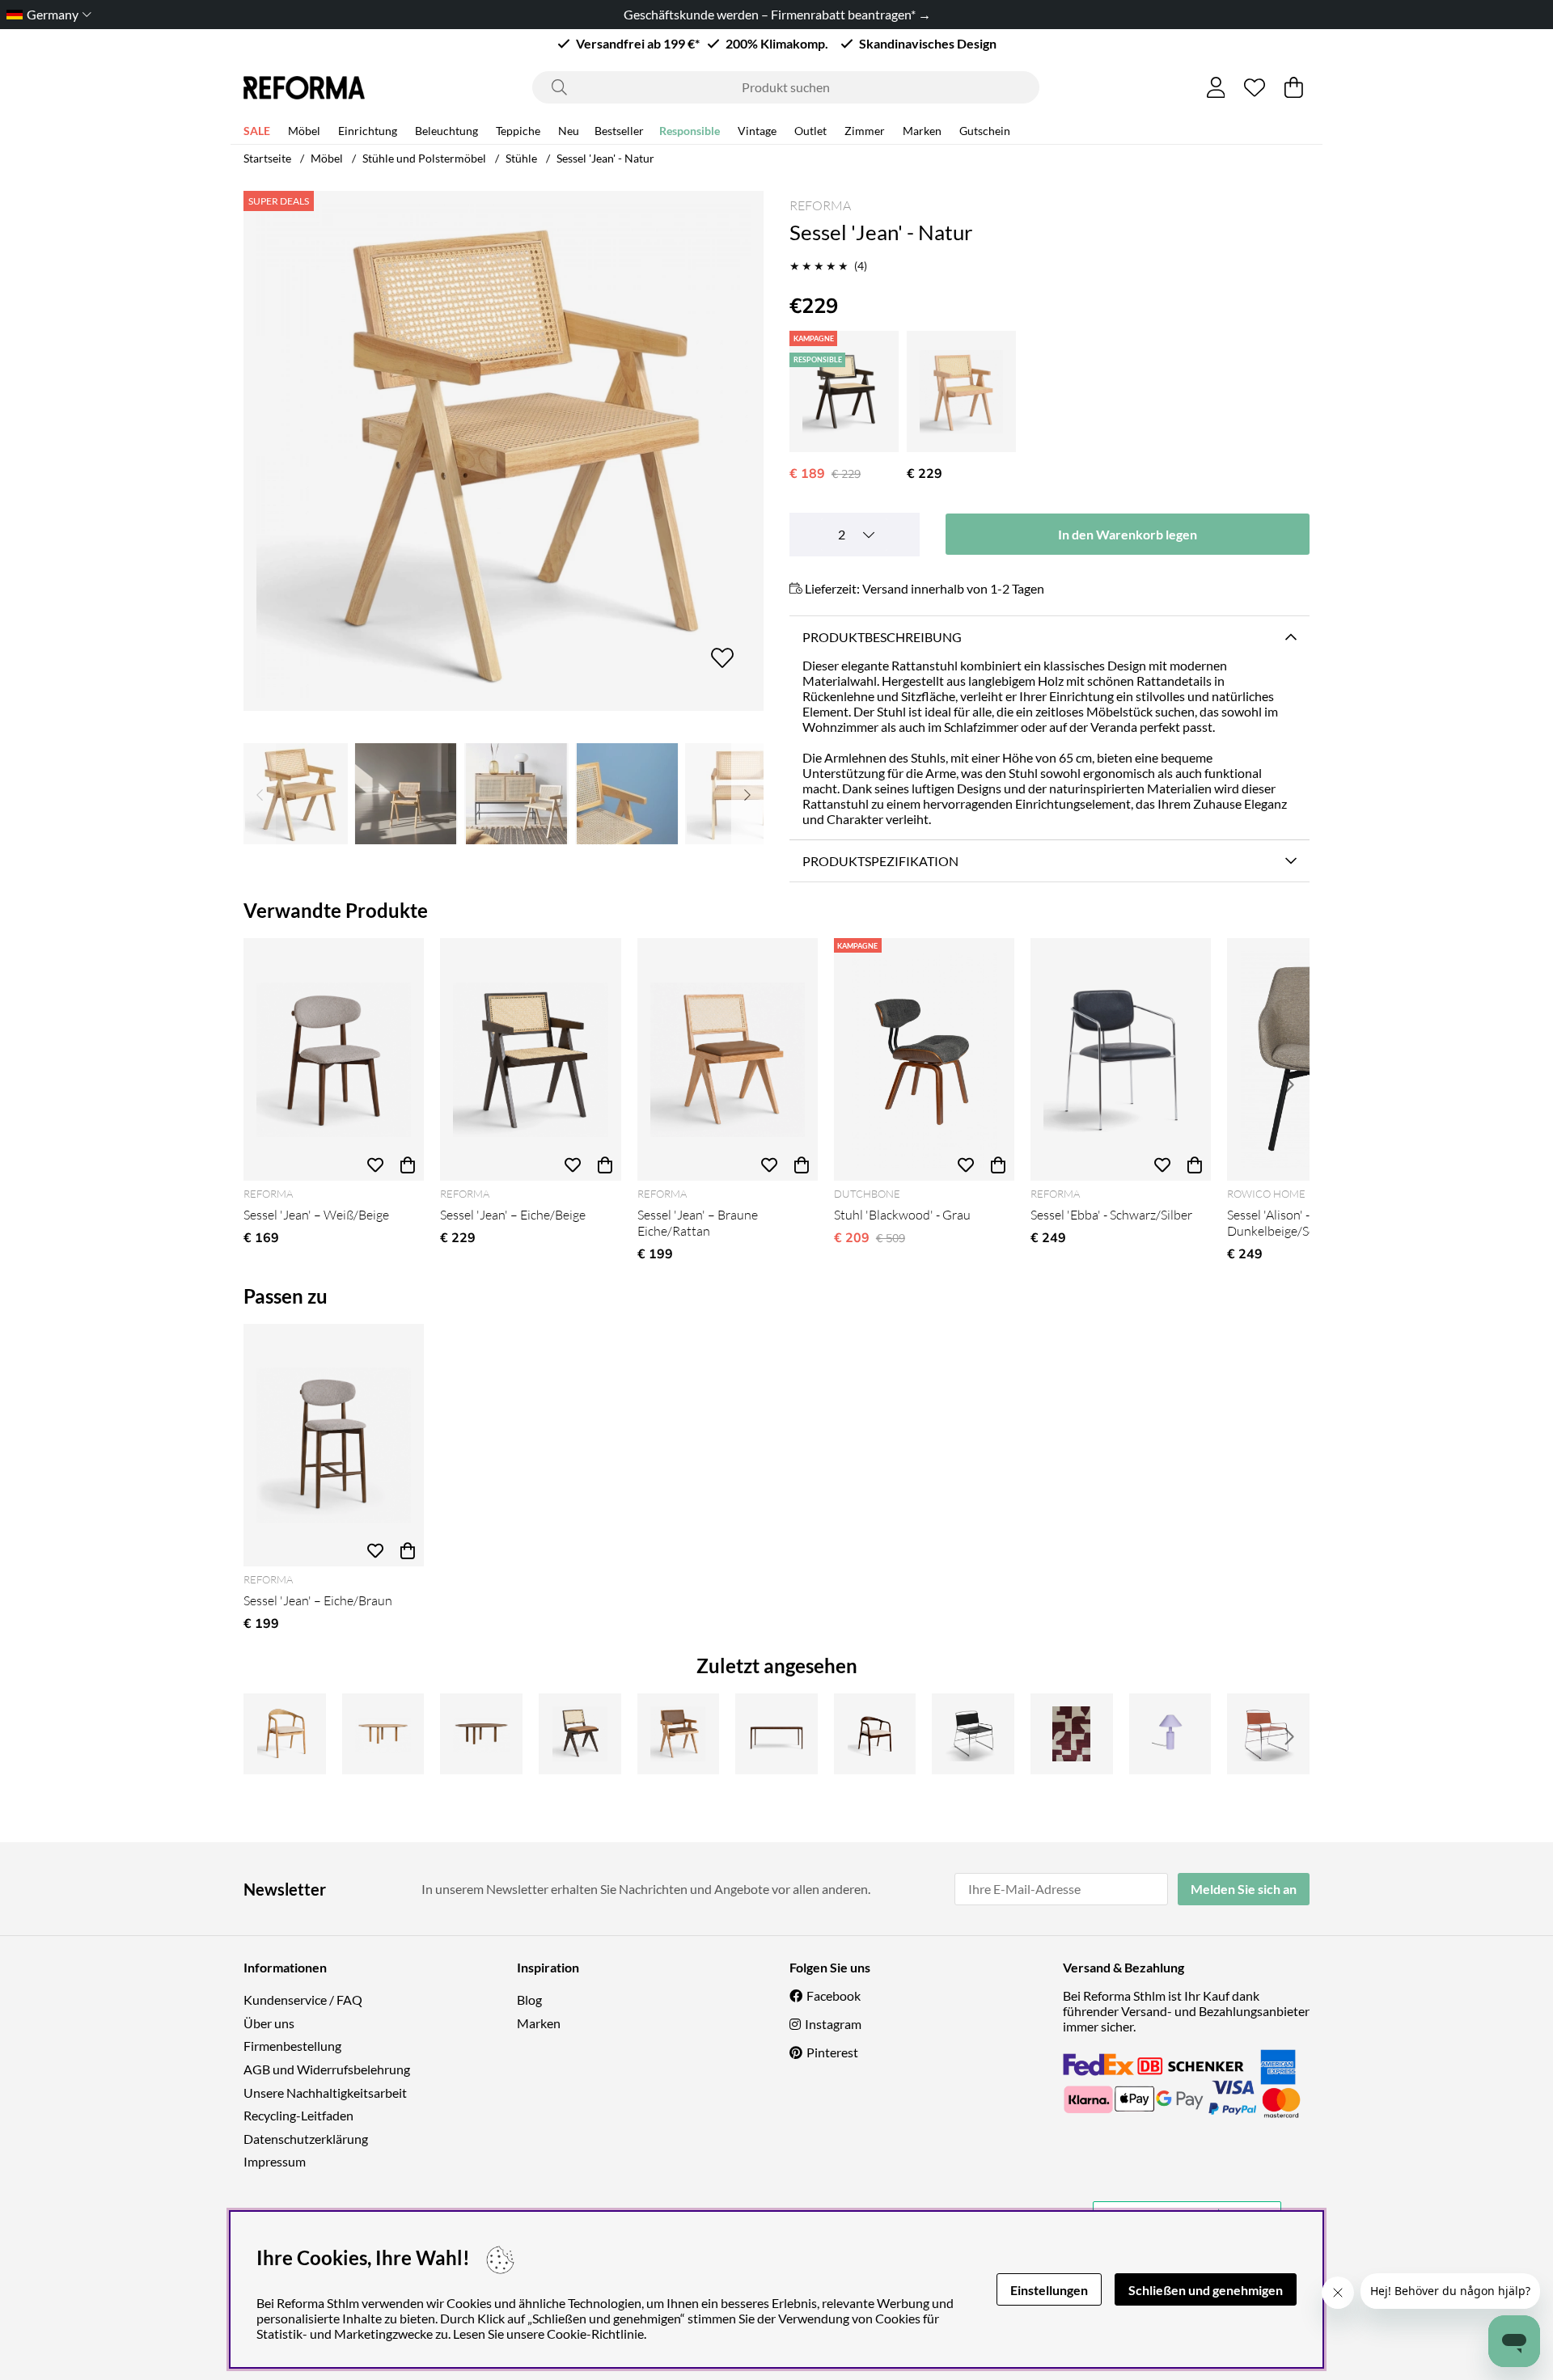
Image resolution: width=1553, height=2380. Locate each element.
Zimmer (865, 131)
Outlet (810, 131)
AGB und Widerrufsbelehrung (327, 2069)
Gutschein (985, 131)
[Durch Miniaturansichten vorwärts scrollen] (747, 794)
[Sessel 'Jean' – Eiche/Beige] (530, 1059)
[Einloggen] (1216, 87)
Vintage (757, 131)
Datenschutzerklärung (306, 2139)
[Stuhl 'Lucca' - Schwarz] (973, 1734)
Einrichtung (368, 131)
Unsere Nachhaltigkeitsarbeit (325, 2093)
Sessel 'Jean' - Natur (605, 158)
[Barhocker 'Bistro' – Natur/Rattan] (679, 1734)
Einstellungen (1049, 2290)
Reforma (820, 205)
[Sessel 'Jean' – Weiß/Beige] (334, 1059)
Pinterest (832, 2052)
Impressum (275, 2161)
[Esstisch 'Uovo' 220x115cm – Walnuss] (481, 1734)
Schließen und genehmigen (1206, 2290)
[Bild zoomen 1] (504, 451)
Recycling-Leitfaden (298, 2115)
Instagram (833, 2024)
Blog (529, 2000)
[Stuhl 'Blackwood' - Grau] (924, 1059)
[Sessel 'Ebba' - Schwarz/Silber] (1121, 1059)
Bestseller (619, 131)
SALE (257, 131)
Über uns (269, 2023)
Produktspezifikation (880, 861)
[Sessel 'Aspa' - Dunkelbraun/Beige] (875, 1734)
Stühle (521, 158)
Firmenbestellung (292, 2046)
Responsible (690, 131)
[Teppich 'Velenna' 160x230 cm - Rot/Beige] (1072, 1734)
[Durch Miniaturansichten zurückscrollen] (260, 794)
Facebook (834, 1995)
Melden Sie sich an (1244, 1889)
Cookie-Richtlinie (595, 2333)
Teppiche (518, 131)
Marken (922, 131)
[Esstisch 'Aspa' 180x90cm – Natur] (776, 1734)
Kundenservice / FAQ (303, 2000)
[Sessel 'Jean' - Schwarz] (844, 391)
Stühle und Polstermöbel (424, 158)
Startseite (267, 158)
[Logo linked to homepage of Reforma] (304, 88)
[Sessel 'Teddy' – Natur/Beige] (580, 1734)
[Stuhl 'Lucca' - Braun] (1268, 1734)
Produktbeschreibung (882, 637)
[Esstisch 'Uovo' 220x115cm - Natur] (383, 1734)
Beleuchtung (446, 131)
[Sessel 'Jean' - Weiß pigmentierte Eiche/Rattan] (961, 391)
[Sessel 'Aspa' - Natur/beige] (285, 1734)
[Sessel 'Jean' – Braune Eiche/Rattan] (728, 1059)
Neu (569, 131)
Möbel (304, 131)
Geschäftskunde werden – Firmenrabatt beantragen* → (776, 14)
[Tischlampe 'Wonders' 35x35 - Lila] (1170, 1734)
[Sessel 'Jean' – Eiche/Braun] (334, 1445)
